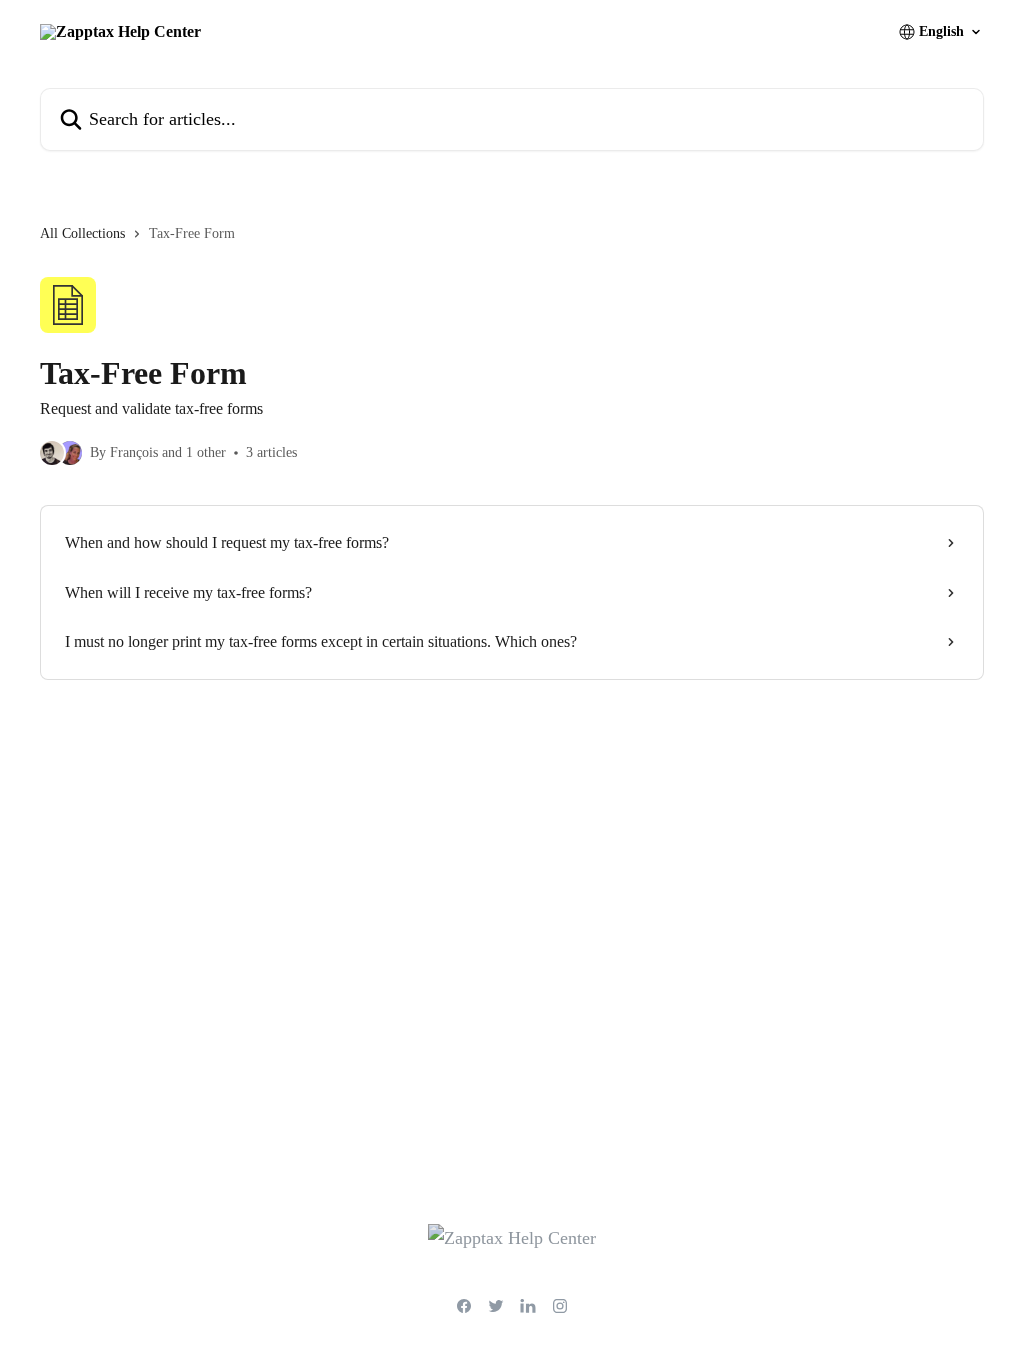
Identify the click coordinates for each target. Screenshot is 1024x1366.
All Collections (82, 233)
